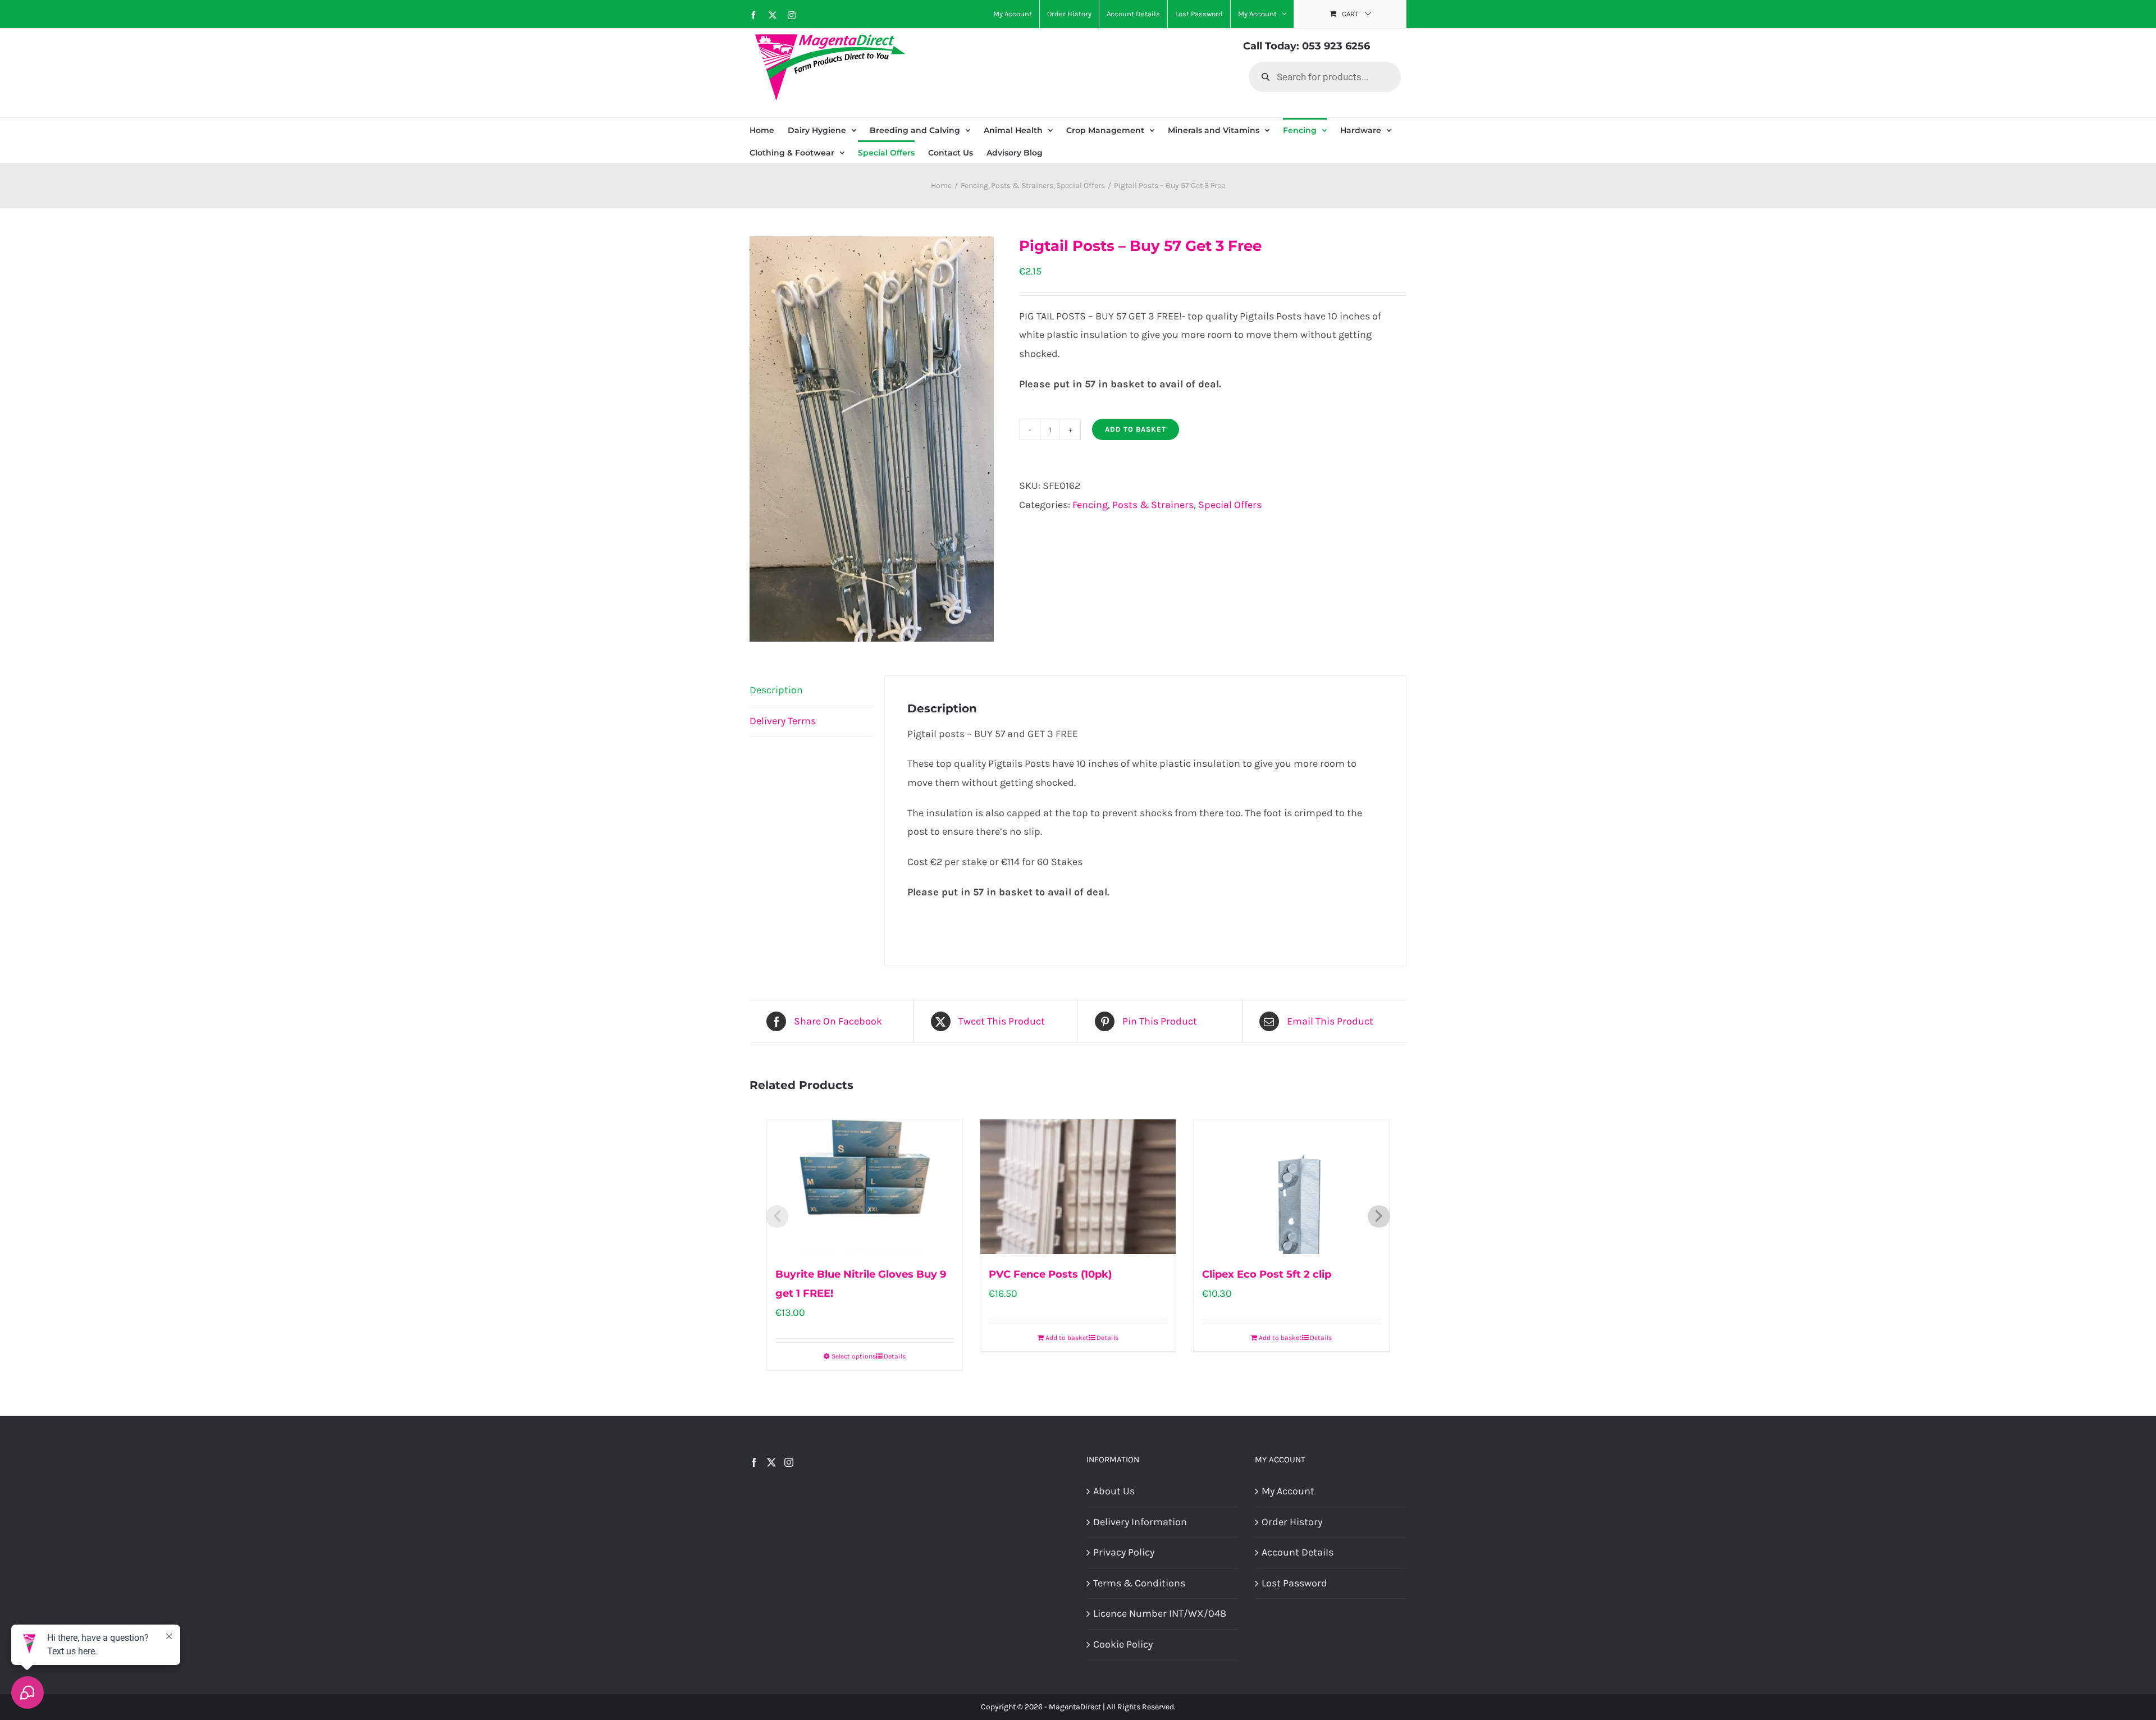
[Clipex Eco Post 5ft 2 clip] (1291, 1187)
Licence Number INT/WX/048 (1160, 1613)
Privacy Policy (1124, 1552)
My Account (1288, 1491)
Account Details (1298, 1552)
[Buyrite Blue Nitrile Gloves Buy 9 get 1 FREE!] (865, 1187)
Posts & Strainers (1153, 505)
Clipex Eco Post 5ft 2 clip (1267, 1274)
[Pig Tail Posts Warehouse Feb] (876, 439)
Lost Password (1294, 1583)
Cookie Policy (1123, 1644)
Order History (1292, 1522)
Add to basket (1136, 429)
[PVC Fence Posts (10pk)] (1078, 1187)
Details (895, 1356)
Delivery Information (1140, 1522)
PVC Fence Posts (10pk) (1050, 1274)
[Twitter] (771, 1462)
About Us (1114, 1491)
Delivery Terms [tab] (783, 721)
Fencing (1090, 505)
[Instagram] (789, 1462)
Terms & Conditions (1139, 1583)
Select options (854, 1356)
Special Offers (1230, 505)
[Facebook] (754, 1462)
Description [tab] (776, 690)
